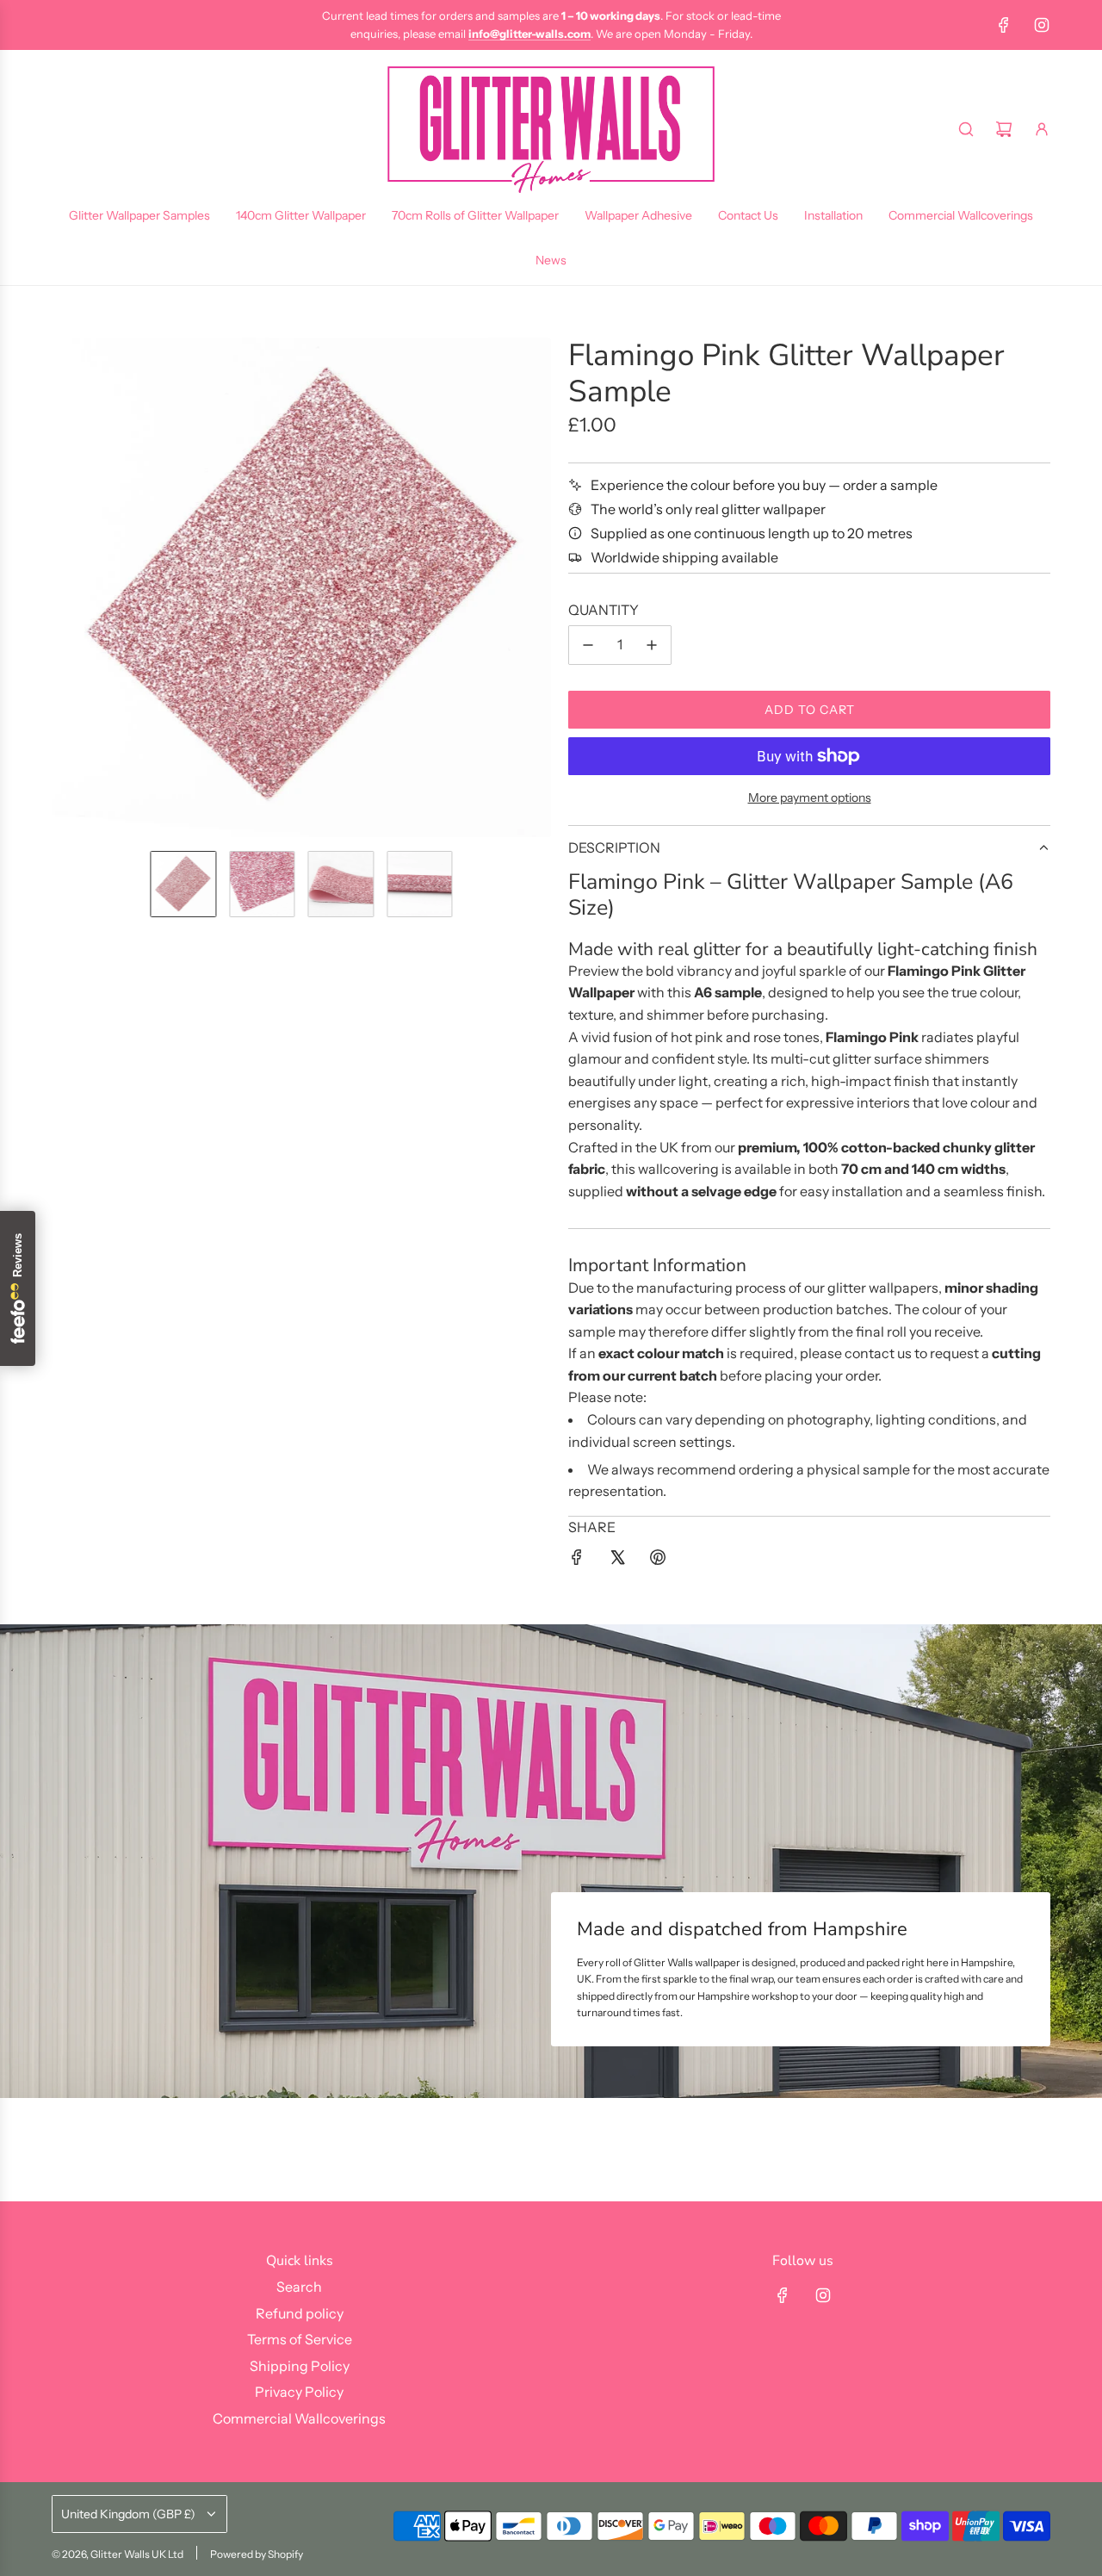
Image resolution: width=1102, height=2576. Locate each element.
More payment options (810, 798)
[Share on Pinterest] (658, 1561)
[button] (65, 587)
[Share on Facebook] (577, 1561)
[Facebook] (1004, 25)
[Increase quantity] (652, 645)
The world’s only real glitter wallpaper (708, 509)
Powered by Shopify (257, 2554)
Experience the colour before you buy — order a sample (764, 485)
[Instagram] (1042, 25)
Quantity (604, 610)
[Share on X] (617, 1561)
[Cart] (1004, 129)
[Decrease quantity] (588, 645)
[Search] (966, 129)
